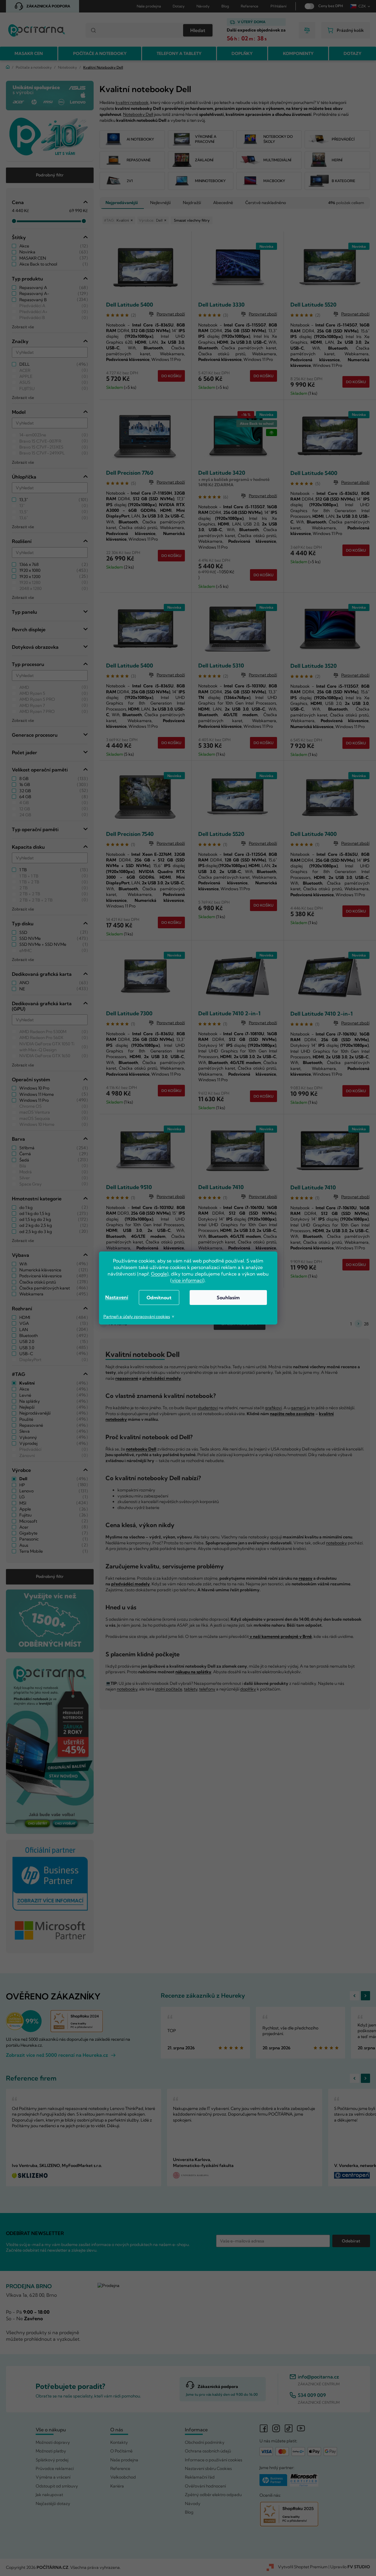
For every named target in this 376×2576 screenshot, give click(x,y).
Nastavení (117, 1297)
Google (159, 1274)
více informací (187, 1280)
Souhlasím (228, 1298)
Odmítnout (159, 1298)
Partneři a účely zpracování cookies (137, 1317)
